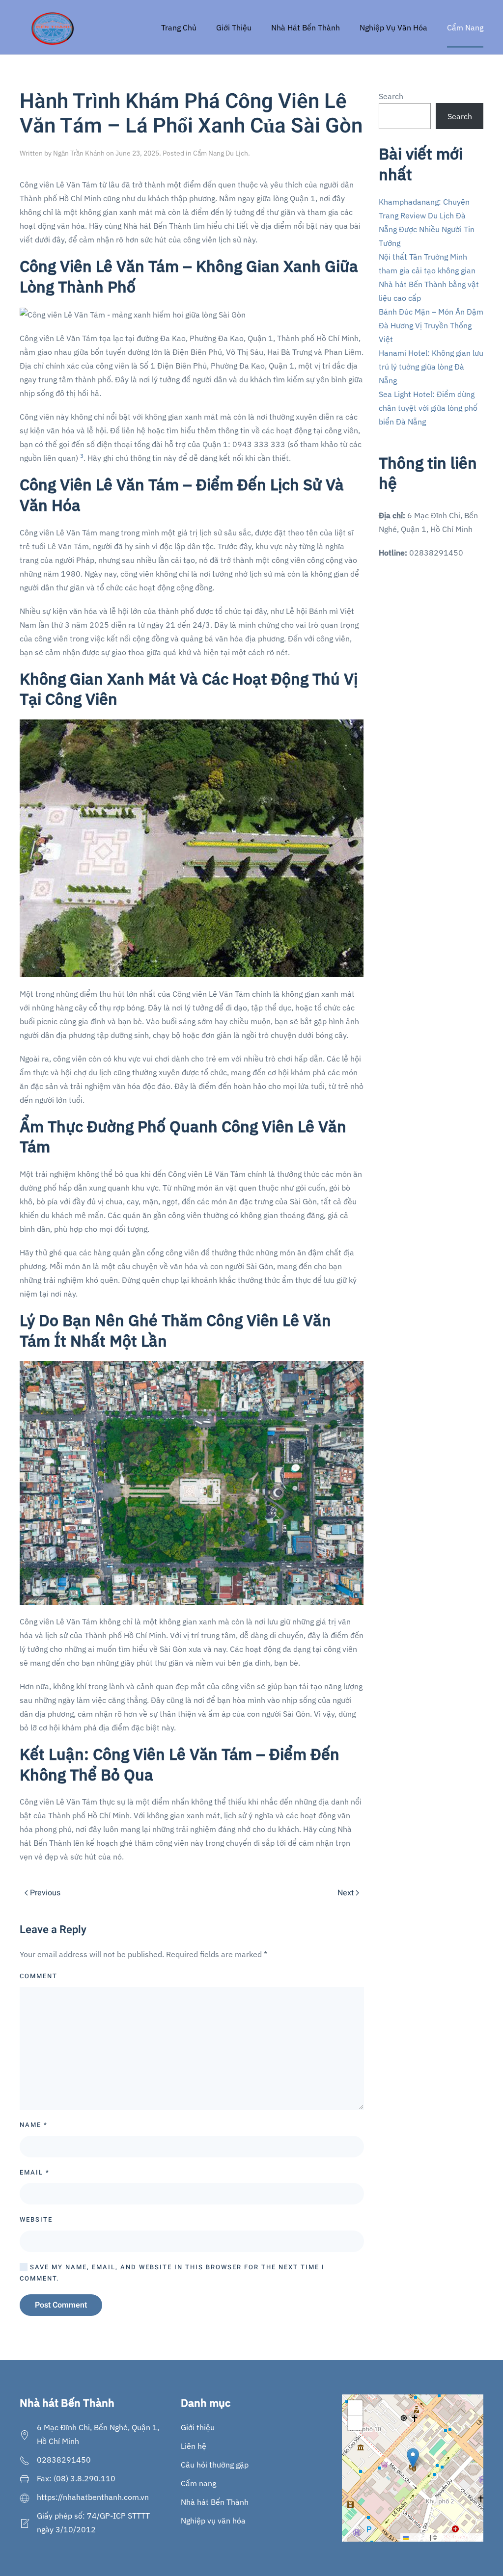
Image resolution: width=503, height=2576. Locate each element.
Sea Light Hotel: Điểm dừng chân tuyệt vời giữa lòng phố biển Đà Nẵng (428, 408)
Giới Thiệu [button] (234, 27)
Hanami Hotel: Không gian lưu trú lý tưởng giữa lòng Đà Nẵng (431, 367)
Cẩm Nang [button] (465, 27)
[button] (413, 2458)
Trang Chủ (179, 27)
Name (34, 2125)
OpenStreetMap (460, 2537)
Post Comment (61, 2305)
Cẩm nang (198, 2483)
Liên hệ (194, 2446)
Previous (45, 1893)
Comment (39, 1976)
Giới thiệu (198, 2427)
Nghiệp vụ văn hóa (213, 2521)
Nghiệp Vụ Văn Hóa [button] (393, 27)
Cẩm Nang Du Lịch (221, 153)
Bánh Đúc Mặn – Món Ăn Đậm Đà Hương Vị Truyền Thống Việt (431, 325)
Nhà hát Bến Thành (215, 2502)
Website (36, 2219)
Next (346, 1893)
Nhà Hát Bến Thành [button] (306, 27)
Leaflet (419, 2537)
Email (35, 2172)
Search (391, 96)
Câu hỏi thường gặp (215, 2465)
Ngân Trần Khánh (79, 153)
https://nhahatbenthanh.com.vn (93, 2497)
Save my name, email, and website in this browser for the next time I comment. (172, 2273)
